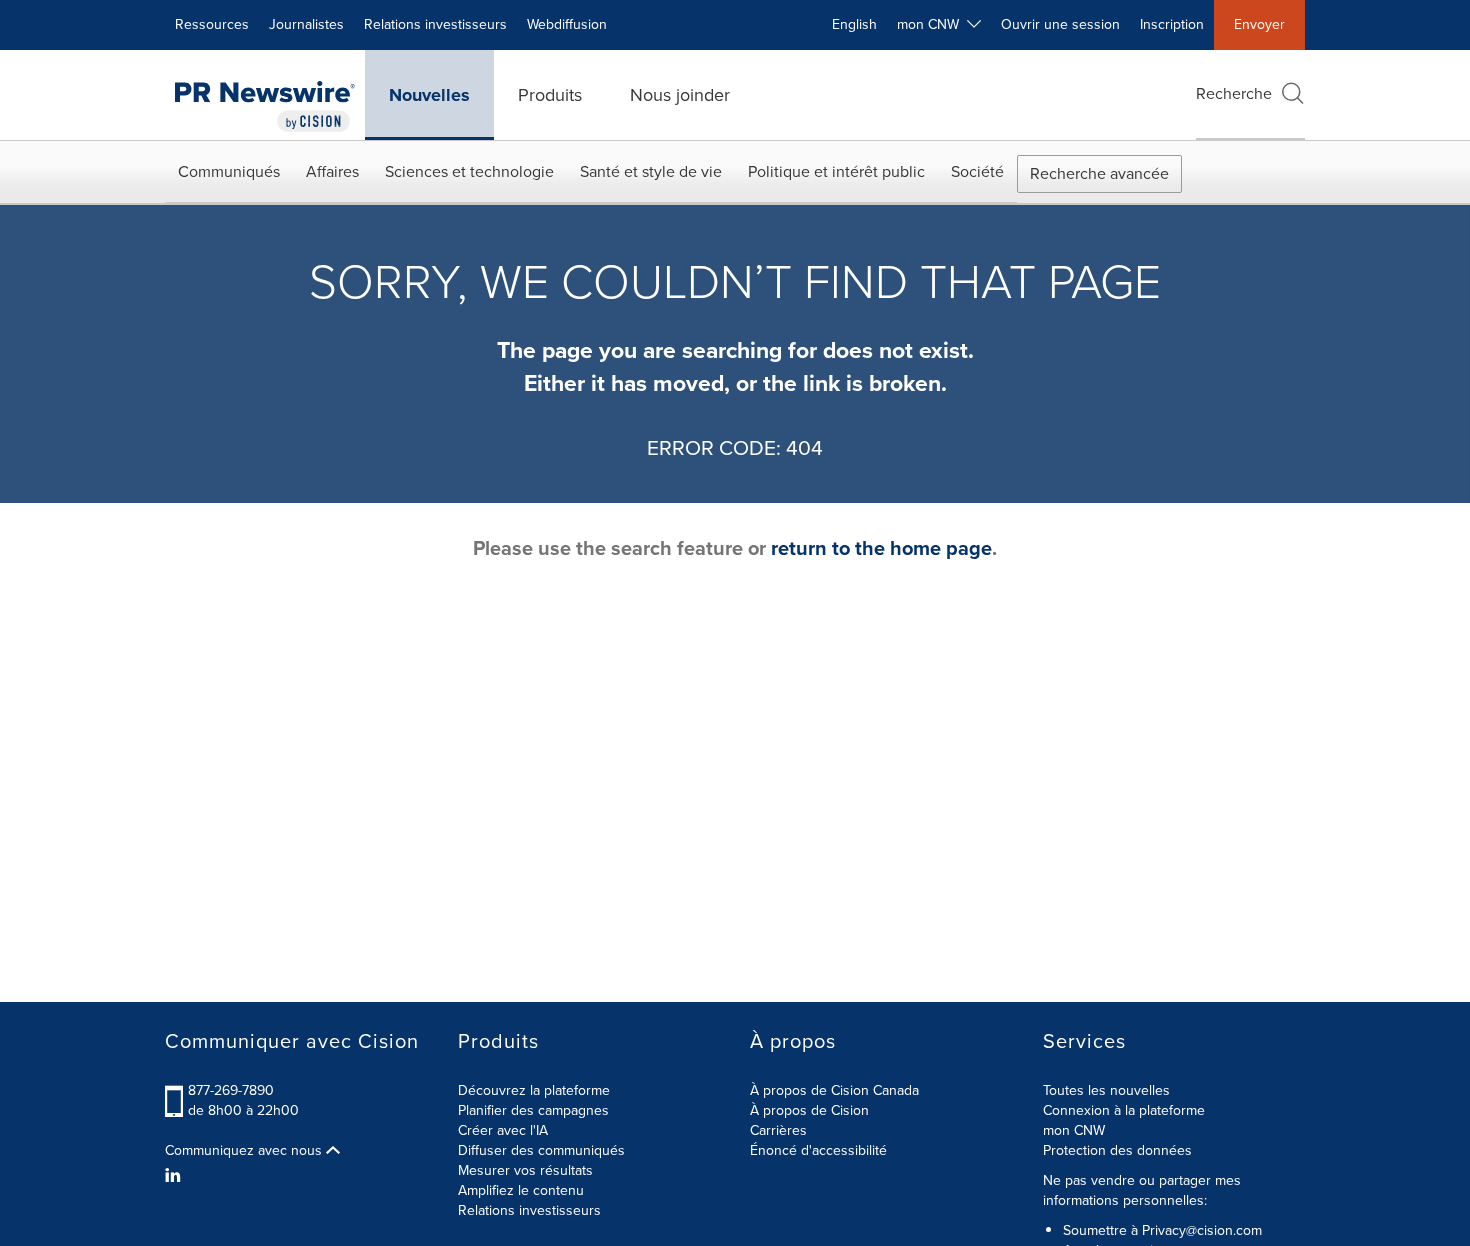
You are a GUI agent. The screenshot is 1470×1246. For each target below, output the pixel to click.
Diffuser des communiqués (541, 1150)
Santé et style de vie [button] (651, 171)
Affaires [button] (332, 171)
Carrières (778, 1130)
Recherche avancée (1099, 173)
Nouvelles (429, 95)
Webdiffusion (567, 24)
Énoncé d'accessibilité (818, 1150)
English (854, 24)
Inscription (1172, 24)
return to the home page (881, 548)
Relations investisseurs (435, 24)
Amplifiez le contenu (521, 1190)
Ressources (212, 24)
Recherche (1234, 93)
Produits (550, 95)
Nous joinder (680, 95)
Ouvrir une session (1060, 24)
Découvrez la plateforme (534, 1090)
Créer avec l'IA (503, 1130)
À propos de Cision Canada (834, 1090)
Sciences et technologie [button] (469, 171)
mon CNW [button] (932, 24)
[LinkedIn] (175, 1176)
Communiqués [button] (229, 171)
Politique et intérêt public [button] (836, 171)
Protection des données (1117, 1150)
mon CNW (1074, 1130)
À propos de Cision (809, 1110)
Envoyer (1259, 24)
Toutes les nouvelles (1106, 1090)
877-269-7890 (231, 1090)
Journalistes (306, 24)
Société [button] (977, 171)
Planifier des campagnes (533, 1110)
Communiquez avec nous (245, 1151)
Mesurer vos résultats (525, 1170)
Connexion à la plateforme (1124, 1110)
